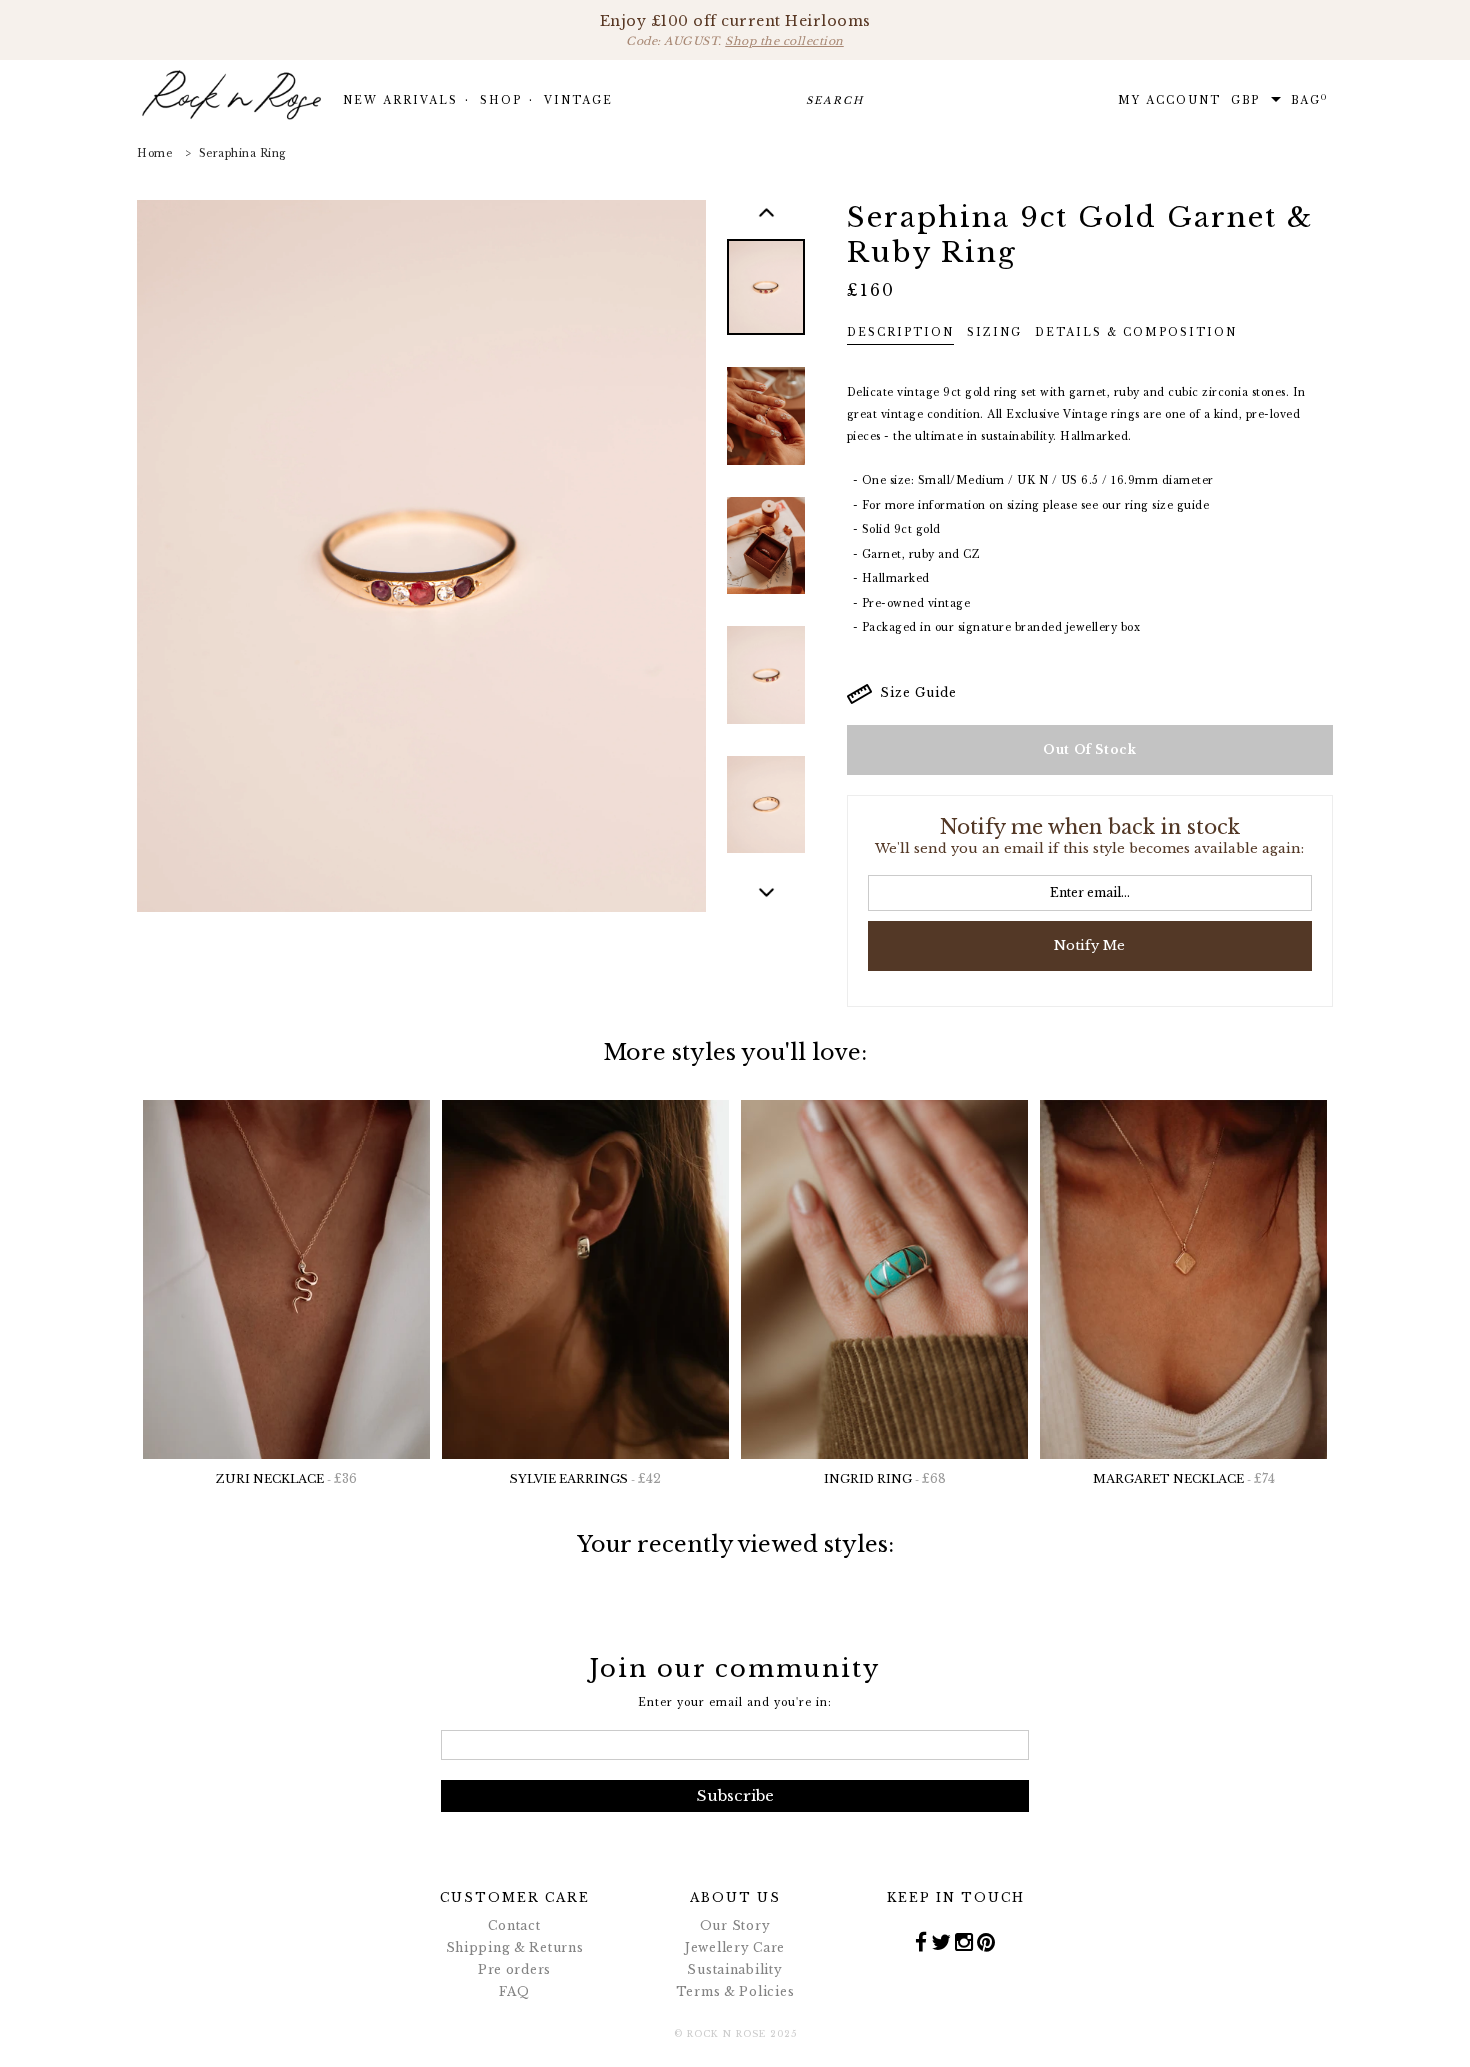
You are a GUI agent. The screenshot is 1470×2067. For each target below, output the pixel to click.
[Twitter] (941, 1942)
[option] (766, 302)
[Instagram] (964, 1942)
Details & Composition (1136, 332)
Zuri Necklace (286, 1478)
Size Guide (914, 692)
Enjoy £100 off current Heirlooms (735, 30)
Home (154, 153)
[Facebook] (921, 1942)
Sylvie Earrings (585, 1478)
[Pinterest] (986, 1942)
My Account (1169, 100)
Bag (1309, 100)
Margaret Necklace (1184, 1478)
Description (900, 332)
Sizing (994, 332)
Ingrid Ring (885, 1478)
